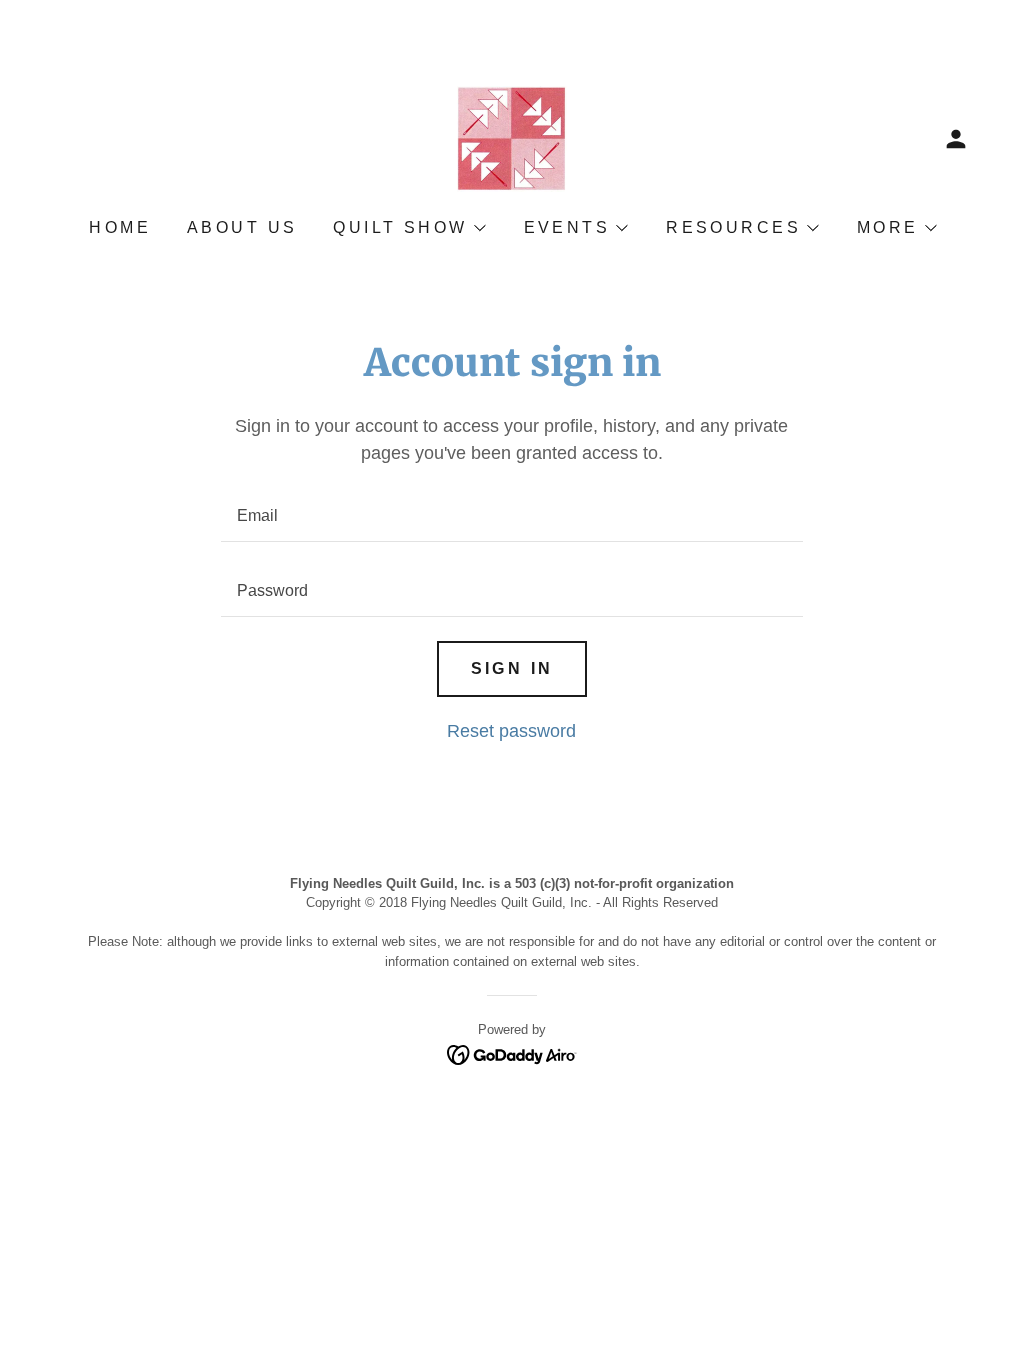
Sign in (512, 668)
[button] (956, 139)
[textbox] (511, 516)
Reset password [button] (511, 731)
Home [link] (120, 227)
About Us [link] (242, 227)
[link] (512, 138)
